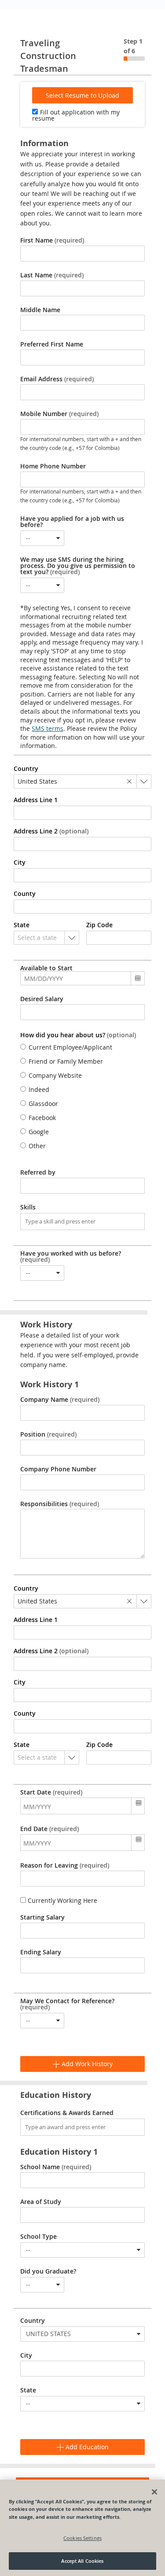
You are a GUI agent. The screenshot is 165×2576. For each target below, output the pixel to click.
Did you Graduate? (48, 2271)
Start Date (51, 1792)
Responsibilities (60, 1504)
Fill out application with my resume (76, 115)
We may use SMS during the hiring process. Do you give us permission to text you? (78, 566)
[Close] (154, 2492)
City (26, 2355)
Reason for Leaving (65, 1865)
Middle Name (40, 310)
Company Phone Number (58, 1469)
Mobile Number (59, 414)
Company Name (60, 1400)
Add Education (86, 2447)
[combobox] (42, 538)
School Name (56, 2167)
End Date (49, 1829)
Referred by (38, 1172)
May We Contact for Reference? (67, 2004)
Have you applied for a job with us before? (72, 522)
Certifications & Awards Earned (67, 2113)
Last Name (52, 275)
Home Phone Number (53, 466)
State (28, 2390)
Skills (28, 1207)
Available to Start (46, 968)
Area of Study (41, 2202)
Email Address (57, 379)
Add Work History (86, 2064)
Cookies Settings (82, 2538)
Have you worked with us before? (71, 1257)
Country (33, 2321)
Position (48, 1434)
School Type (38, 2237)
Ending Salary (41, 1952)
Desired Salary (42, 999)
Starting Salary (42, 1917)
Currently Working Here (62, 1900)
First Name (52, 240)
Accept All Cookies (82, 2561)
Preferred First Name (52, 344)
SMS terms (48, 728)
